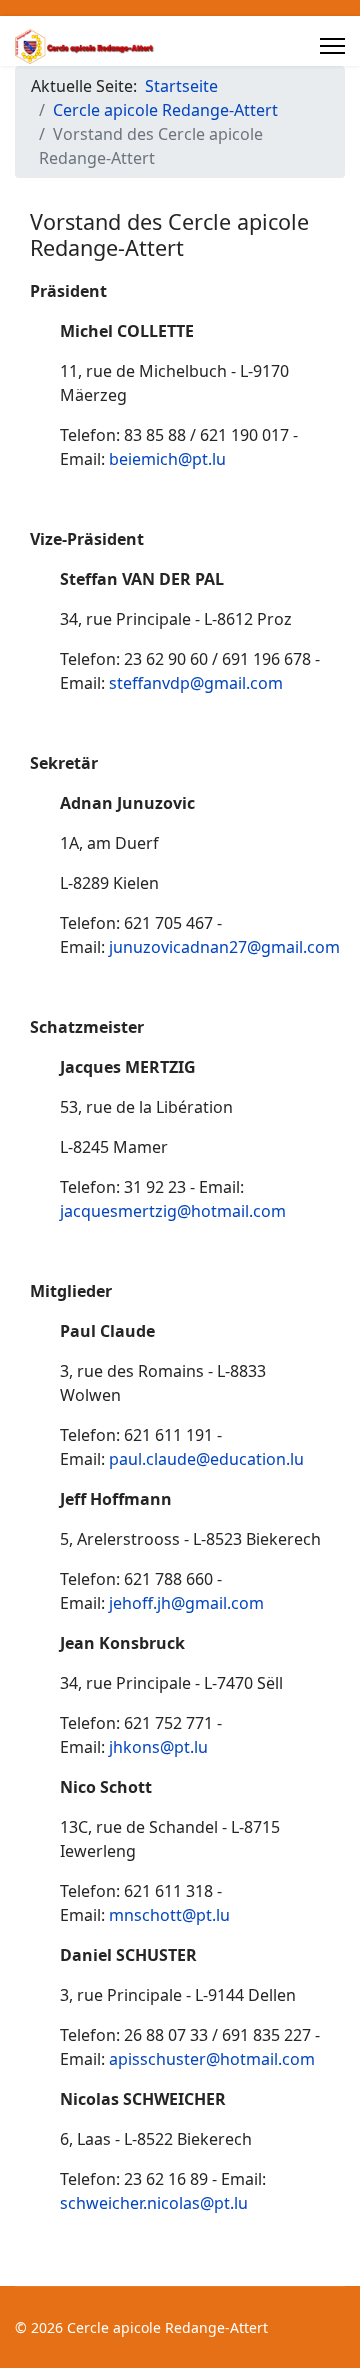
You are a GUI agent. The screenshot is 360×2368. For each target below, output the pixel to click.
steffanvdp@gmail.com (196, 683)
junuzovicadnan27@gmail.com (224, 947)
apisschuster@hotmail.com (212, 2059)
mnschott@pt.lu (169, 1915)
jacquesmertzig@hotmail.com (173, 1211)
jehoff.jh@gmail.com (186, 1603)
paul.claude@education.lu (206, 1459)
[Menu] (332, 46)
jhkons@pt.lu (158, 1747)
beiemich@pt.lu (167, 459)
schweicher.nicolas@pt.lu (154, 2203)
